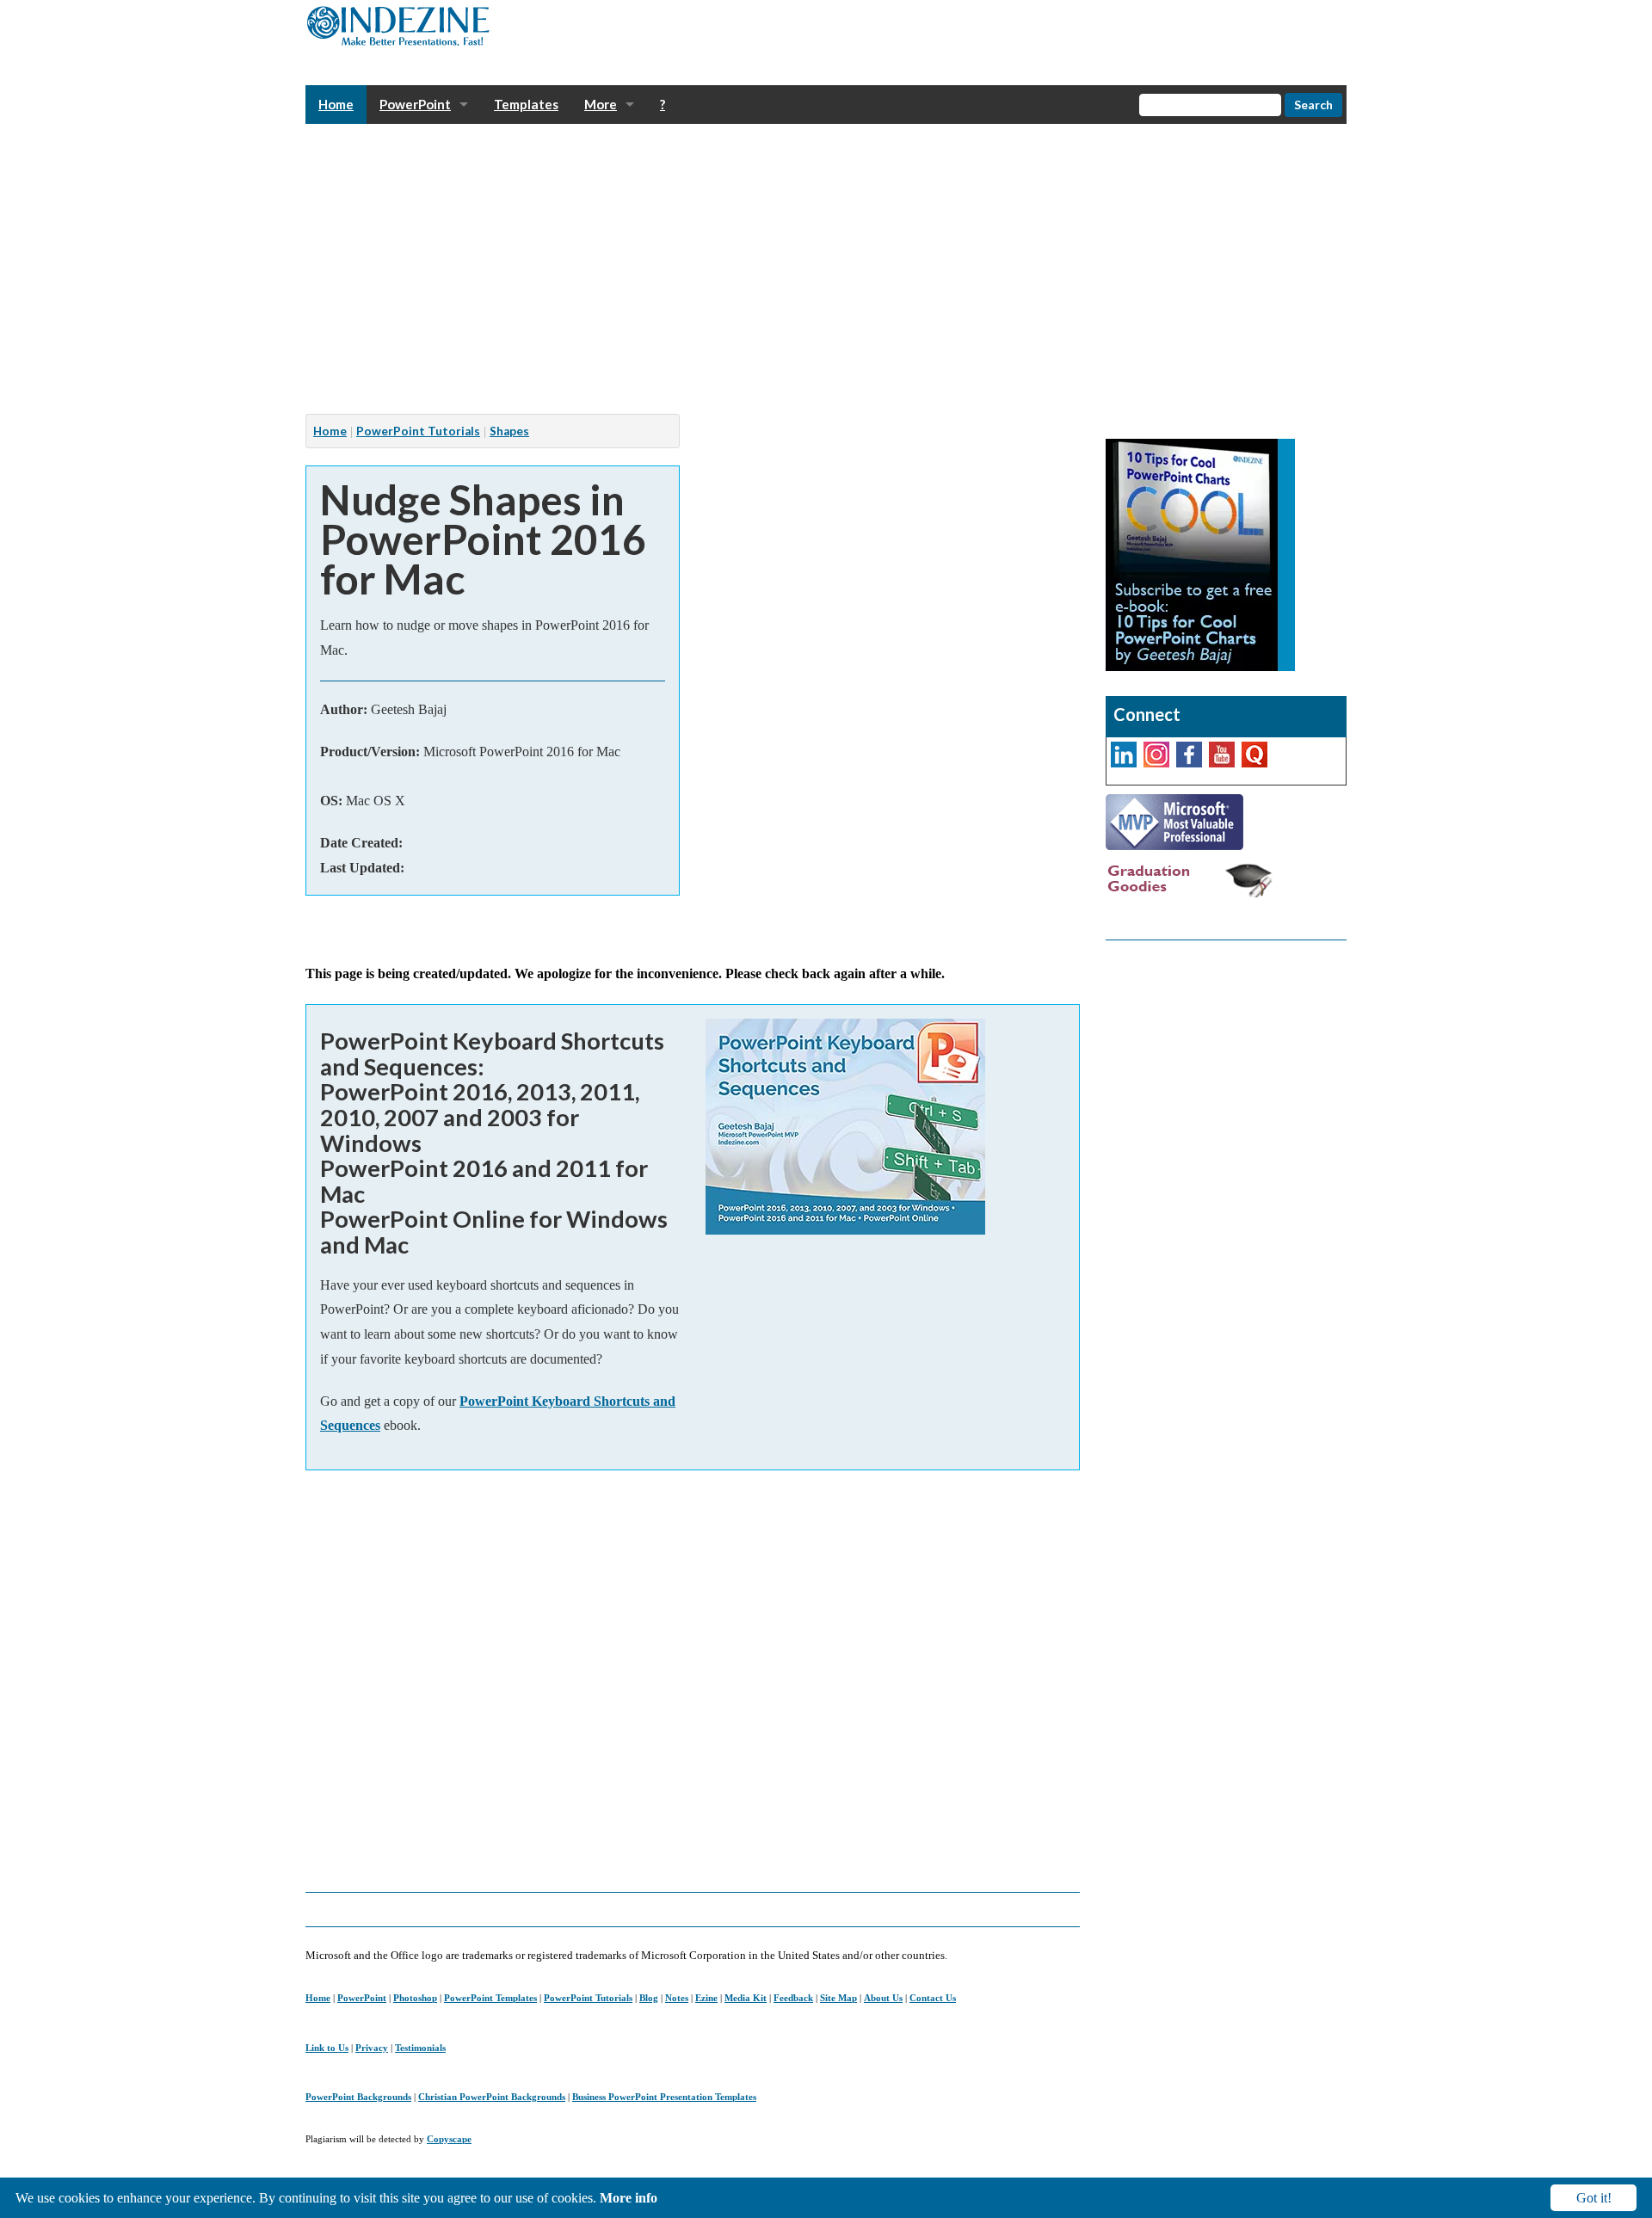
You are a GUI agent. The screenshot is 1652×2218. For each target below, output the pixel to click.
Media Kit (746, 1998)
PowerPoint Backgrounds (358, 2097)
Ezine (706, 1998)
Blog (649, 1998)
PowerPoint (362, 1998)
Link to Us (327, 2048)
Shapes (509, 431)
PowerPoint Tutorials (418, 431)
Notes (677, 1998)
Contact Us (933, 1998)
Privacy (372, 2048)
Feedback (793, 1998)
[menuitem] (336, 105)
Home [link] (336, 104)
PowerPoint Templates (490, 1998)
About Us (883, 1998)
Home (330, 431)
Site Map (838, 1998)
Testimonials (420, 2048)
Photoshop (415, 1998)
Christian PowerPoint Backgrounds (492, 2097)
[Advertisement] (822, 269)
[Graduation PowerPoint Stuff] (1192, 879)
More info (629, 2198)
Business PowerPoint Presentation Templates (664, 2097)
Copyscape (449, 2139)
